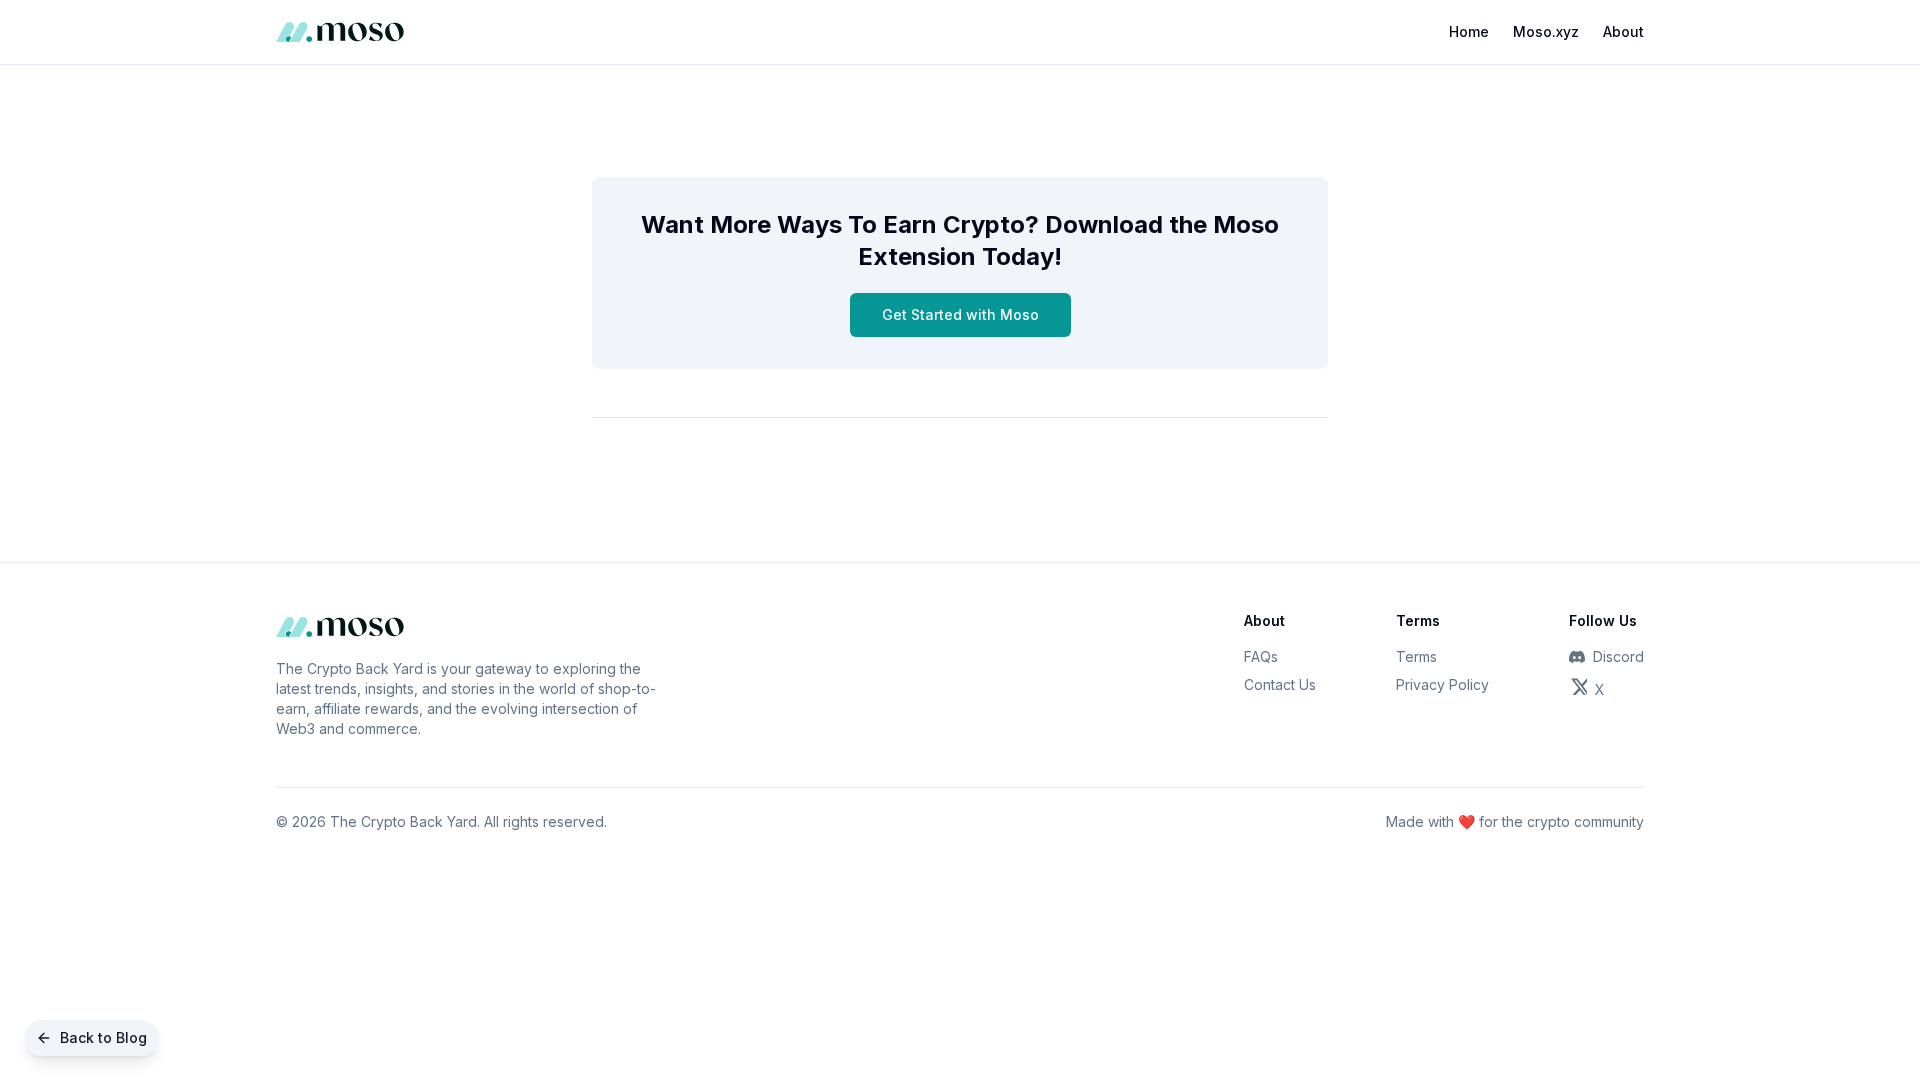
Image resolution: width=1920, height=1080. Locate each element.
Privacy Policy (1442, 684)
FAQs (1261, 656)
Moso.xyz (1546, 31)
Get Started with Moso (960, 314)
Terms (1416, 656)
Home (1469, 31)
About (1623, 31)
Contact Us (1280, 684)
